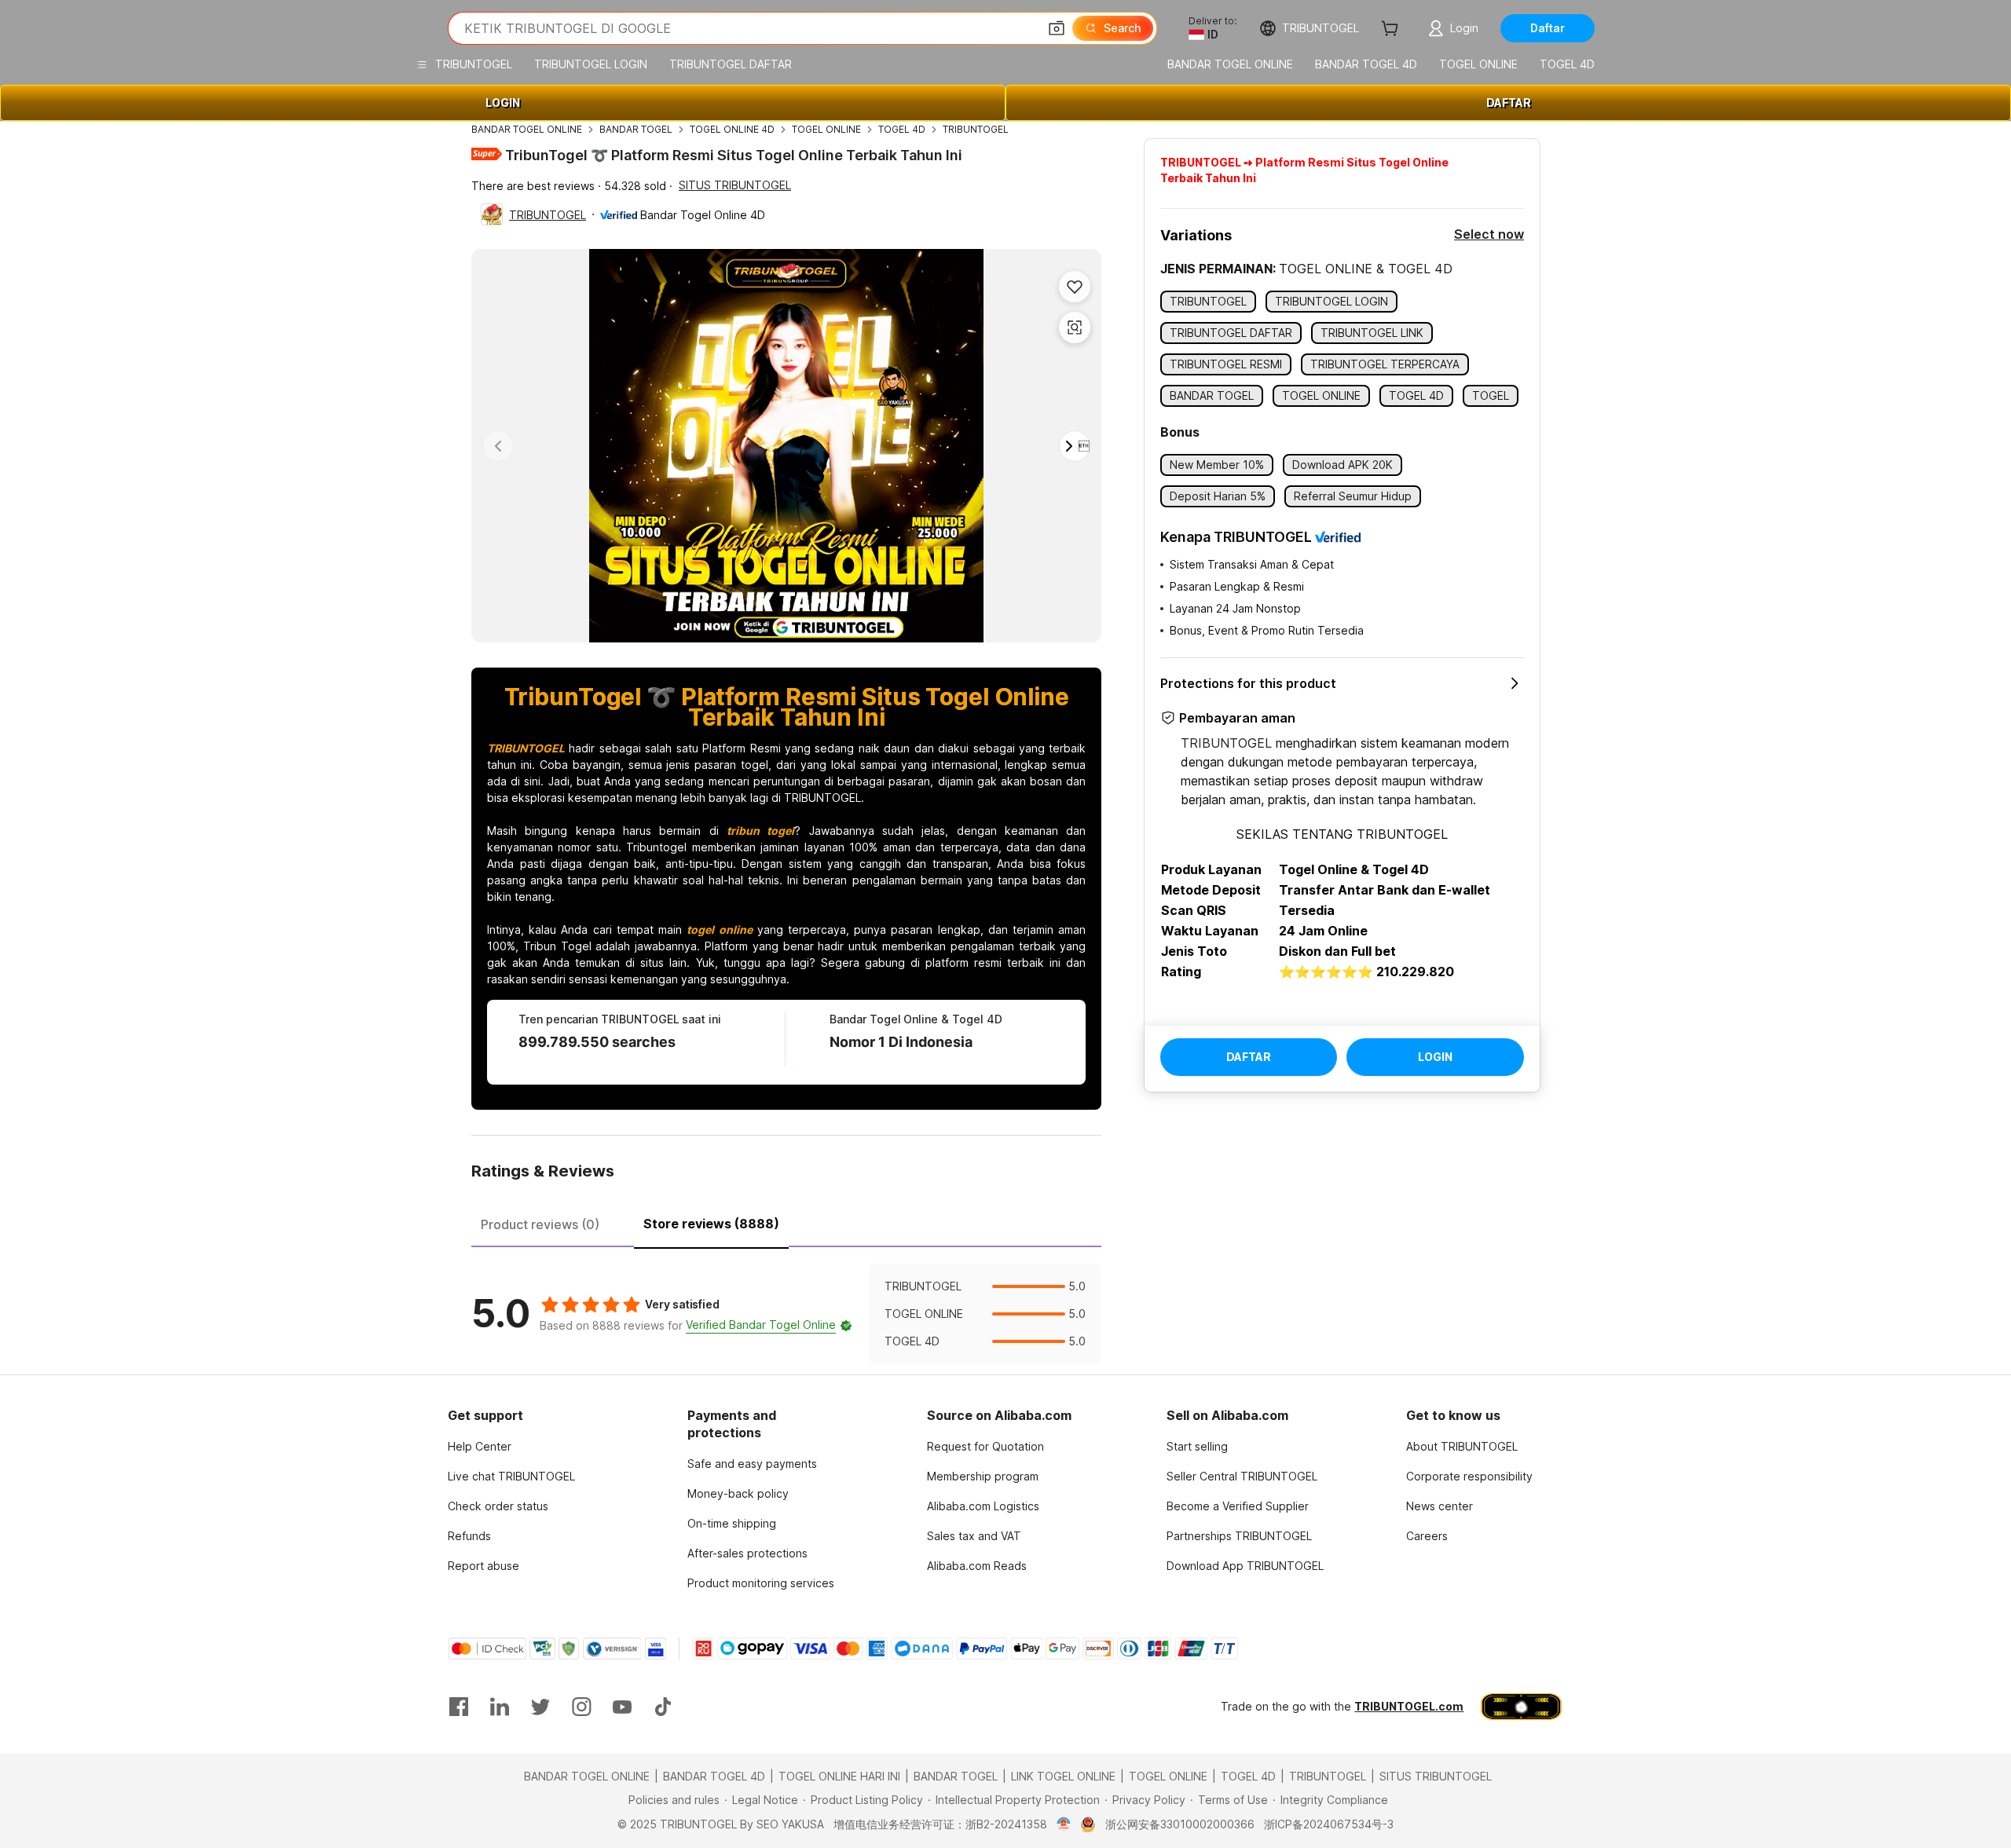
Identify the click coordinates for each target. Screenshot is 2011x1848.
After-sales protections (747, 1553)
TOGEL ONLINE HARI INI (839, 1776)
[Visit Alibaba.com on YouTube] (622, 1707)
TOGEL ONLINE (826, 129)
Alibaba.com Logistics (983, 1506)
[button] (1057, 28)
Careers (1427, 1536)
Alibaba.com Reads (977, 1566)
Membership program (983, 1476)
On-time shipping (732, 1523)
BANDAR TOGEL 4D (714, 1776)
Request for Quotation (985, 1446)
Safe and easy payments (752, 1464)
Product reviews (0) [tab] (540, 1224)
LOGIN (503, 102)
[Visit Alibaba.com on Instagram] (581, 1707)
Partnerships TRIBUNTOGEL (1239, 1536)
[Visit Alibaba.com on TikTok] (663, 1707)
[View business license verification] (1064, 1824)
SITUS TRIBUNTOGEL (735, 185)
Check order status (498, 1506)
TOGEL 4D (902, 129)
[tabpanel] (786, 1314)
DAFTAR (1509, 102)
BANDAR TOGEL (636, 129)
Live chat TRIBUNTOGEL (511, 1476)
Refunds (469, 1536)
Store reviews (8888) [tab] (711, 1224)
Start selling (1197, 1446)
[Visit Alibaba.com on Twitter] (540, 1707)
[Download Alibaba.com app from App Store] (1521, 1707)
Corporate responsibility (1469, 1476)
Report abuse (484, 1566)
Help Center (480, 1446)
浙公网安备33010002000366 (1180, 1824)
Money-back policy (738, 1493)
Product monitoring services (761, 1583)
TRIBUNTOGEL (976, 129)
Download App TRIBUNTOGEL (1245, 1566)
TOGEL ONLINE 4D (732, 129)
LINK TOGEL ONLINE (1063, 1776)
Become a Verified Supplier (1238, 1506)
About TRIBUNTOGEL (1462, 1446)
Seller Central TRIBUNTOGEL (1242, 1476)
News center (1440, 1506)
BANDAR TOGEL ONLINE (527, 129)
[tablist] (786, 1222)
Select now (1489, 234)
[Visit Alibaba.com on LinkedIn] (500, 1707)
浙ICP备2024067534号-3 (1329, 1824)
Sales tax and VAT (974, 1536)
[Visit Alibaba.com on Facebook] (459, 1707)
